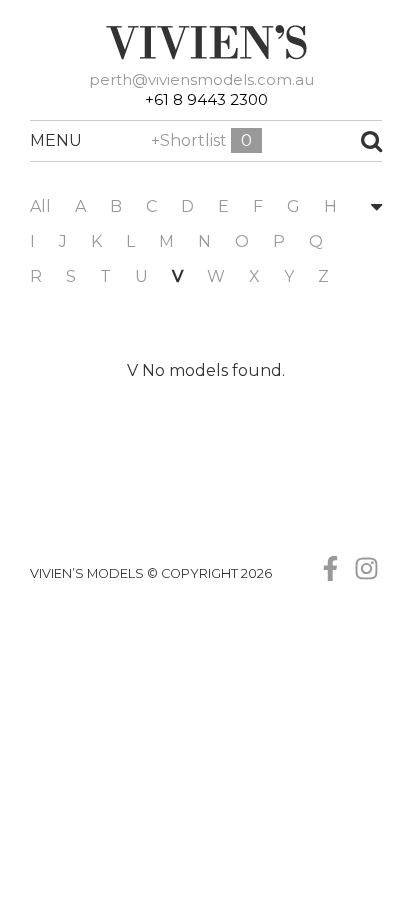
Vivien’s (206, 42)
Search (338, 141)
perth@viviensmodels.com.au (201, 79)
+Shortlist (201, 140)
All (40, 206)
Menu (41, 140)
